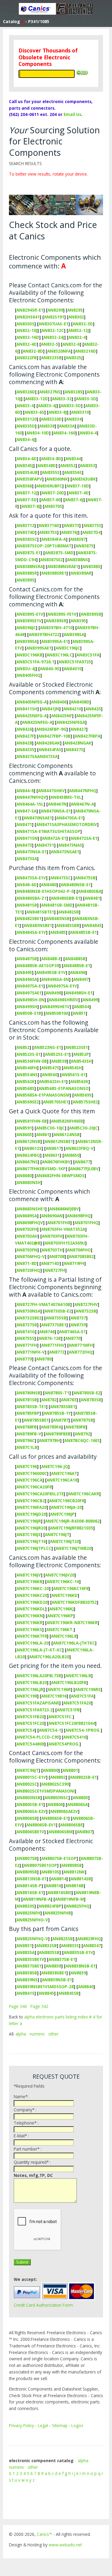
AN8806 (55, 1804)
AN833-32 (62, 399)
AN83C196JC (68, 648)
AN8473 (24, 845)
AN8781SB (27, 1400)
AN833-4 (25, 406)
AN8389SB (91, 614)
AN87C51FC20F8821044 (72, 1723)
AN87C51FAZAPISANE (38, 1703)
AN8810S (50, 1872)
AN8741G (26, 1332)
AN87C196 (27, 1466)
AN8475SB (85, 878)
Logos (77, 2425)
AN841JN (50, 709)
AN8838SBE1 (54, 1973)
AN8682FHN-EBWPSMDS (60, 1175)
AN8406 (59, 702)
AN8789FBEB (58, 1434)
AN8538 (59, 1061)
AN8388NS (78, 560)
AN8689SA (27, 1216)
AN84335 (25, 749)
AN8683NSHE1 (31, 1209)
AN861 (43, 1134)
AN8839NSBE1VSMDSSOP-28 (45, 1987)
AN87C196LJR (30, 1689)
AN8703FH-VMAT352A (63, 1229)
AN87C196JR (29, 1521)
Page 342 (39, 2006)
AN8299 (55, 310)
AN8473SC (60, 878)
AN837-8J (31, 506)
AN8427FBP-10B (54, 736)
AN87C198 (27, 1696)
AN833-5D (71, 406)
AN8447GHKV (51, 791)
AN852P (81, 1054)
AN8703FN (27, 1250)
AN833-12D (36, 399)
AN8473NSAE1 (65, 852)
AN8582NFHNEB (67, 1121)
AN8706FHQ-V (31, 1256)
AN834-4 (88, 433)
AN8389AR (81, 573)
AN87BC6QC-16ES (82, 1440)
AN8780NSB (28, 1393)
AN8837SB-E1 (62, 1959)
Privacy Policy (22, 2425)
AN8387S (85, 546)
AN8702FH (27, 1229)
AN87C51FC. (60, 1717)
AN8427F (25, 736)
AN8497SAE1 (29, 993)
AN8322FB (27, 358)
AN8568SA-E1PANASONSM (43, 1095)
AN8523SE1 (77, 1047)
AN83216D (85, 351)
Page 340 (18, 2006)
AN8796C (26, 1440)
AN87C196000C (32, 1473)
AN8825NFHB (58, 1913)
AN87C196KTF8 (32, 1636)
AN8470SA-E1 (70, 818)
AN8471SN (27, 838)
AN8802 (58, 1777)
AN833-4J (47, 406)
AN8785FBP (28, 1413)
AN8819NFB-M (69, 1899)
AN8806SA (78, 1804)
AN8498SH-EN (30, 1000)
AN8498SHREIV (63, 1000)
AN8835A (26, 1952)
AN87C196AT (64, 1473)
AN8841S (25, 1993)
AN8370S (53, 506)
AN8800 (50, 1770)
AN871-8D (27, 1263)
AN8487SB (27, 959)
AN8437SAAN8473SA (37, 756)
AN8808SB (72, 1865)
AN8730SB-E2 (58, 1311)
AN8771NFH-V (31, 1352)
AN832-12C (53, 330)
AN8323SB (51, 358)
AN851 (79, 1013)
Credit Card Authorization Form (43, 2305)
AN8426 (24, 729)
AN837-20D (53, 493)
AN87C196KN (30, 1616)
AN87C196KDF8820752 (74, 1602)
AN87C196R (59, 1689)
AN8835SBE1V (30, 1959)
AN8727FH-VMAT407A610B (43, 1304)
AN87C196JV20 (60, 1575)
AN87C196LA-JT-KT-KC (39, 1650)
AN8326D (26, 392)
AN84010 (73, 669)
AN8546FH (27, 1068)
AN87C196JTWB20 (73, 1548)
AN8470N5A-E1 (56, 811)
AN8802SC (27, 1784)
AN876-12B (50, 1338)
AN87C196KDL (31, 1609)
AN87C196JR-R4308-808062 (72, 1521)
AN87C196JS (29, 1534)
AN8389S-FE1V (62, 614)
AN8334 (74, 419)
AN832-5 (50, 344)
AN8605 (24, 1134)
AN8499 (90, 1000)
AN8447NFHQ (83, 791)
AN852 (23, 1047)
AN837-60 (51, 500)
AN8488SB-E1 (77, 965)
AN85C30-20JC (83, 1128)
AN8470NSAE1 (38, 818)
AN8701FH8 (59, 1223)
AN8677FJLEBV (84, 1169)
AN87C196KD (65, 1595)
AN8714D (50, 1263)
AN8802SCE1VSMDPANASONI (46, 1791)
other (53, 2034)
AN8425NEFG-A (32, 716)
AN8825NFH (28, 1913)
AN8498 (53, 993)
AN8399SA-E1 (55, 641)
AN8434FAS (50, 749)
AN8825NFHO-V (32, 1920)
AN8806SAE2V (64, 1811)
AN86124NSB (67, 1134)
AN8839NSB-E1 (57, 1980)
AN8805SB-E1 (30, 1804)
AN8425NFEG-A (37, 722)
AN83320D (51, 419)
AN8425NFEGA (71, 722)
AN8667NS (27, 1162)
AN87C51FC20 (30, 1723)
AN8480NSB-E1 (76, 885)
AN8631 (52, 1155)
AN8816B (75, 1886)
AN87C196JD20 (31, 1514)
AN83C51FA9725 (75, 662)
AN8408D (80, 702)
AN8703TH (52, 1250)
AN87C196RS (88, 1689)
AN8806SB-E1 (55, 1818)
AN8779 (24, 1359)
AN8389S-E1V (30, 614)
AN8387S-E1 (29, 553)
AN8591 (24, 1128)
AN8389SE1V (29, 621)
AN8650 (72, 1155)
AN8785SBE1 (36, 1420)
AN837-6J (74, 500)
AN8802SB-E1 (83, 1777)
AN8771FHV (53, 1345)
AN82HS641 (28, 317)
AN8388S (91, 566)
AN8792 (82, 1434)
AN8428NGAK (78, 743)
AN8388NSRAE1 (63, 566)
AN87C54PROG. (64, 1744)
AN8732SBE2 (29, 1318)
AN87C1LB (27, 1447)
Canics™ (44, 2534)
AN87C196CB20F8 (67, 1501)
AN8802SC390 (55, 1784)
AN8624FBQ (28, 1155)
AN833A (67, 426)
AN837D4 (91, 532)
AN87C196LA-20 (33, 1643)
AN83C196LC (59, 655)
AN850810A (57, 1013)
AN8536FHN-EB (32, 1061)
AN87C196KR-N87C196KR (72, 1623)
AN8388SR (27, 573)
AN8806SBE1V (30, 1832)
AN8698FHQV (30, 1223)
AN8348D (47, 465)
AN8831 (24, 1945)
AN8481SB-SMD (57, 905)
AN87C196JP (62, 1514)
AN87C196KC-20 (33, 1588)
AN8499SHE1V (56, 1007)
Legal (43, 2425)
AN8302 (76, 317)
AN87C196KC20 (32, 1595)
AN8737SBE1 (54, 1325)
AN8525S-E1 (57, 1054)
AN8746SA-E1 (72, 1332)
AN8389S (25, 580)
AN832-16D (28, 337)
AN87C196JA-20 (66, 1507)
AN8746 (47, 1332)
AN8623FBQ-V (79, 1148)
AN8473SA (27, 859)
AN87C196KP (60, 1616)
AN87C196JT (57, 1534)
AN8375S (48, 532)
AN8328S (73, 392)
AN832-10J (27, 330)
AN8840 (86, 1987)
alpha (21, 2034)
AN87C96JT (27, 1770)
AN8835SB (49, 1952)
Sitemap (60, 2425)
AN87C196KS (29, 1629)
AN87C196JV (29, 1575)
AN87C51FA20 (77, 1703)
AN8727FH (55, 1270)
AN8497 (81, 979)
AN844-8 (25, 791)
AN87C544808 (30, 1744)
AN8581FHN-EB (32, 1121)
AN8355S (51, 472)
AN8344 (73, 459)
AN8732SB (86, 1311)
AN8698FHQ (79, 1216)
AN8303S (25, 324)
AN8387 (78, 539)
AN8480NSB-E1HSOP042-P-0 (45, 891)
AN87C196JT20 (65, 1541)
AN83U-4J (26, 669)
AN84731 (45, 845)
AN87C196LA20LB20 (49, 1657)
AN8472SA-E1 (84, 838)
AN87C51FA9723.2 (34, 1710)
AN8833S (70, 1945)
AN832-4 (77, 337)
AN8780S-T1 (57, 1393)
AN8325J (74, 358)
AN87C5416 (75, 1737)
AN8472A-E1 (54, 838)
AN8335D (26, 426)
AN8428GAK (48, 743)
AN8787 (61, 1420)
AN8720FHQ (28, 1270)
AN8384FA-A (54, 539)
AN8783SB (91, 1400)
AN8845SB (69, 1993)
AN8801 (70, 1770)
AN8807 (85, 1832)
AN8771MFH (81, 1345)
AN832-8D (33, 351)
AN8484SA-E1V (31, 932)
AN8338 (47, 426)
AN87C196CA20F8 (34, 1487)
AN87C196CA (29, 1480)
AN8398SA (74, 634)
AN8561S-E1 (74, 1075)
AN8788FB (27, 1427)
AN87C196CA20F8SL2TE (40, 1494)
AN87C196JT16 (31, 1541)
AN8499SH (27, 1007)
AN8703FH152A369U (65, 1243)
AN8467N (57, 804)
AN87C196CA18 (62, 1480)
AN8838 (53, 1966)
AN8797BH (49, 1440)
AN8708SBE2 (81, 1256)
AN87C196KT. (60, 1629)
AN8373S (92, 525)
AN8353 (88, 465)
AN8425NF (62, 716)
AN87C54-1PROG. (83, 1730)
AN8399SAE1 (39, 648)
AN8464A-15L (30, 804)
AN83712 (25, 525)
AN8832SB (46, 1945)
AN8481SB (27, 905)
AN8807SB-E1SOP (59, 1858)
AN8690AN (52, 1216)
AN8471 (24, 824)
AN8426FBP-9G (51, 729)
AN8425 (93, 709)
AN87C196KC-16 (63, 1581)
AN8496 (78, 972)
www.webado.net (65, 2545)
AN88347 (92, 1945)
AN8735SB (56, 1318)
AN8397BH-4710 (56, 628)
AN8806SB (27, 1818)
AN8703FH (52, 1236)
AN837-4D (79, 493)
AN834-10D (38, 433)
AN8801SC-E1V (31, 1777)
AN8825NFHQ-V (32, 1939)
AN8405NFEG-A (32, 702)
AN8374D (26, 532)
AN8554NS (27, 1075)
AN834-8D (51, 459)
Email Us (72, 114)
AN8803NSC (56, 1797)
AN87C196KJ (62, 1609)
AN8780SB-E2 (87, 1393)
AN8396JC (26, 628)
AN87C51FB (68, 1710)
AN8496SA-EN (55, 979)
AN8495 (24, 972)
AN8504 (82, 1007)
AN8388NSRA (30, 566)
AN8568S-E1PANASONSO (64, 1088)
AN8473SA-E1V (31, 878)
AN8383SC (27, 539)
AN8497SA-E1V (62, 986)
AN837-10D (78, 486)
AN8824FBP (50, 1906)
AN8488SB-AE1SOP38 (38, 965)
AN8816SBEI (59, 1892)
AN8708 (57, 1256)
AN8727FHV (86, 1304)
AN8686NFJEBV (64, 1209)
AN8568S (25, 1088)
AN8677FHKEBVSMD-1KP (41, 1169)
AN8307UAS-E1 (53, 324)
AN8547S (50, 1068)
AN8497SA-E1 (30, 986)
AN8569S (83, 1095)
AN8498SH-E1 (79, 993)
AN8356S (73, 472)
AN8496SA (27, 979)
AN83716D (49, 525)
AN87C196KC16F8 (71, 1588)
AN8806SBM (60, 1832)
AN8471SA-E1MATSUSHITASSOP (48, 831)
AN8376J (70, 532)
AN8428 (24, 743)
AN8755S (25, 1338)
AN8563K (79, 1081)
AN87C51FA (82, 1696)
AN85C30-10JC (50, 1128)
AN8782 (49, 1400)
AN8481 (92, 898)
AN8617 (53, 1148)
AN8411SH (27, 709)
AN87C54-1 (50, 1730)
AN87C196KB (29, 1581)
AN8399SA (27, 641)
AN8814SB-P (29, 1886)
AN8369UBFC (49, 486)
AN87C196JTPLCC (34, 1548)
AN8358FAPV (29, 479)
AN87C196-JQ (55, 1466)
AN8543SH (81, 1061)
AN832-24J (54, 337)
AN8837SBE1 (29, 1966)
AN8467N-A (82, 804)
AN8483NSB (58, 918)
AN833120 (27, 419)
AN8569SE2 (28, 1102)
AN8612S (33, 1148)
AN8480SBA (90, 891)
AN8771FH (27, 1345)
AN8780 (44, 1359)
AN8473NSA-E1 (32, 852)
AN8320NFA (59, 351)
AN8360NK (57, 479)
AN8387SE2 (52, 560)
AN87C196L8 (64, 1636)
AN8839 (78, 1973)
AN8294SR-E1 (30, 310)
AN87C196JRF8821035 (72, 1528)
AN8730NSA (28, 1311)
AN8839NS (27, 1980)
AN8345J (25, 465)
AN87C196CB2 (31, 1501)
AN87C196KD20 (32, 1602)
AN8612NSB (28, 1141)
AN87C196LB (78, 1676)
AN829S (75, 310)
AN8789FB (76, 1427)
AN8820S (25, 1906)
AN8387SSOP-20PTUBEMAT (44, 546)
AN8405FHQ (28, 675)
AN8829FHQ (89, 1939)
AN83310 (80, 412)
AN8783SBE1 (63, 1406)
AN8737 (78, 1318)
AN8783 (69, 1400)
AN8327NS (50, 392)
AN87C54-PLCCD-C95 (38, 1737)
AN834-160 (64, 433)
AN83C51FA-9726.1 (35, 662)
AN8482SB (69, 912)
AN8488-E (51, 959)
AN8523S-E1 (29, 1054)
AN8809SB (27, 1872)
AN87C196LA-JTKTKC (74, 1643)
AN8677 (82, 1162)
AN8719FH (74, 1263)
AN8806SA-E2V (31, 1811)
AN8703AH (27, 1236)
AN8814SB (81, 1879)
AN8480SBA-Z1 (32, 898)
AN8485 (58, 932)
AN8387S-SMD (59, 553)
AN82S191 (54, 317)
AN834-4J (26, 439)
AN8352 (68, 465)
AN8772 (57, 1352)
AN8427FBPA (88, 736)
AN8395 (78, 621)
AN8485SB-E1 (83, 932)
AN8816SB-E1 (30, 1892)
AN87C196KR (29, 1623)
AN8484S (93, 925)
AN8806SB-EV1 (41, 1825)
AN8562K (26, 1081)
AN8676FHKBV (56, 1162)
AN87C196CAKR (83, 1494)
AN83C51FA (88, 655)
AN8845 (46, 1993)
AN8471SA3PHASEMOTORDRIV (67, 824)
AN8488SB (75, 959)
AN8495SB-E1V (51, 972)
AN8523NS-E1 (47, 1047)
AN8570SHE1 (56, 1102)
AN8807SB (27, 1858)
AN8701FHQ (86, 1223)
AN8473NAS (70, 845)
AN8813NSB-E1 (32, 1879)
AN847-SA (26, 811)
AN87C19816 (54, 1696)
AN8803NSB (28, 1797)
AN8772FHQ (81, 1352)
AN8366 (24, 486)
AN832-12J (79, 330)
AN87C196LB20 (32, 1682)
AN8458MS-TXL (66, 797)
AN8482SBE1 (29, 918)
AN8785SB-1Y (57, 1413)
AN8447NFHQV (31, 797)
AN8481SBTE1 (40, 912)
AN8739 (78, 1325)
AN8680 (24, 1175)
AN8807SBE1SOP (40, 1865)
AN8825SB (63, 1939)
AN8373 (71, 525)
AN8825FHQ (78, 1906)
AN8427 (78, 729)
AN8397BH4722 (44, 634)
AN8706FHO (79, 1250)
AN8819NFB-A (37, 1899)
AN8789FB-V (29, 1434)
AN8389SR (56, 621)
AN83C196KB (29, 655)
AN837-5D (27, 500)
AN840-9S (50, 669)
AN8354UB (27, 472)
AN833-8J (58, 412)
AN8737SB (27, 1325)
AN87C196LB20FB (69, 1682)
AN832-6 (71, 344)
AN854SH (73, 1068)
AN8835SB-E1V (78, 1952)
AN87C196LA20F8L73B (39, 1676)
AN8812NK (74, 1872)
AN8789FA (51, 1427)
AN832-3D (83, 324)
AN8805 (80, 1797)
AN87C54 (26, 1730)
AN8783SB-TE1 (31, 1406)
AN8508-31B (29, 1013)
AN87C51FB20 (30, 1717)
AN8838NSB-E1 (80, 1966)
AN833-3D (86, 399)
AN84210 (72, 709)
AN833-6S (34, 412)
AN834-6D (27, 459)
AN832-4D (27, 344)
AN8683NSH (29, 1182)
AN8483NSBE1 (38, 925)
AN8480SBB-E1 (66, 898)
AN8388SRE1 (54, 573)
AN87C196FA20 (32, 1507)
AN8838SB (27, 1973)
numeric (37, 2034)
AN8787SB (83, 1420)
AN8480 (49, 885)
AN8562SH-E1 (52, 1081)
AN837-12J (27, 493)
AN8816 (53, 1886)
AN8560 (50, 1075)
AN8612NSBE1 (59, 1141)
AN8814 (59, 1879)
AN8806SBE (71, 1825)
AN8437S (74, 749)
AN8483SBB (68, 925)
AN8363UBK (84, 479)
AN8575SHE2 (85, 1102)
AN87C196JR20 (31, 1528)
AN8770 (73, 1338)
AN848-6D (27, 885)
